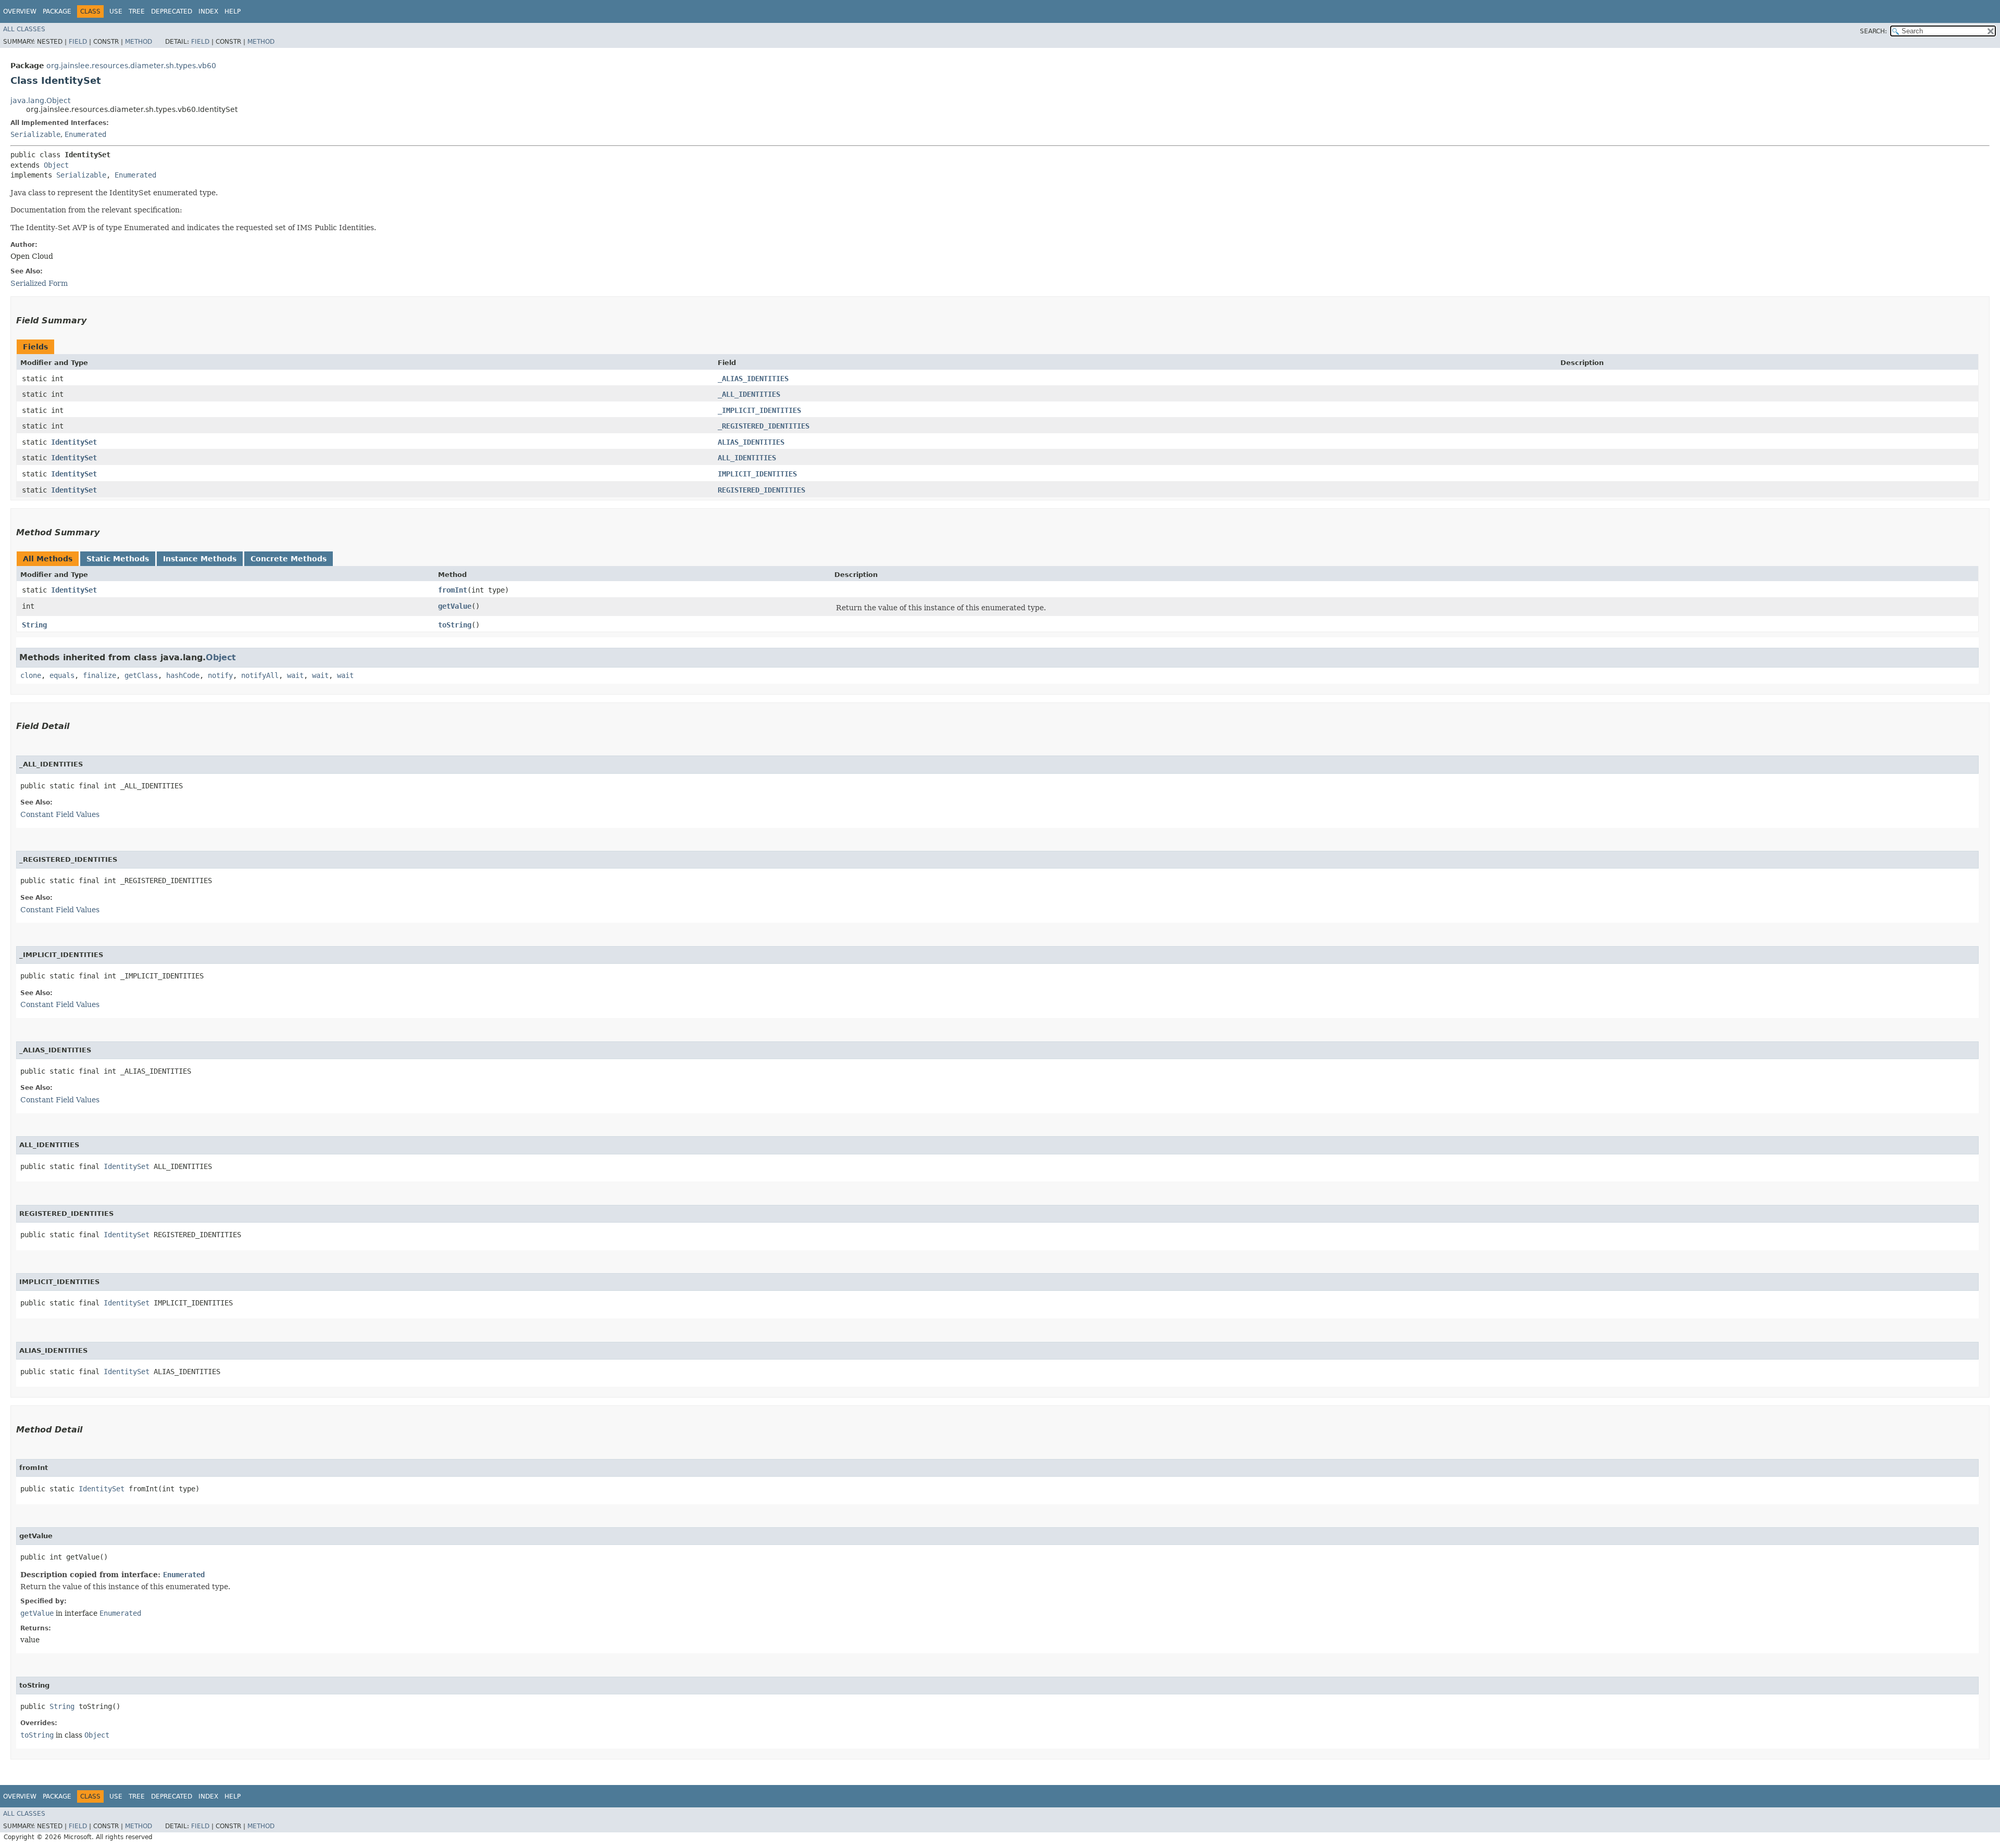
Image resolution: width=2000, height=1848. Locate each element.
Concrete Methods (289, 559)
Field (78, 42)
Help (233, 11)
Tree (137, 11)
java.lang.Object (40, 100)
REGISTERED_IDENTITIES (761, 490)
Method (139, 42)
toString (455, 625)
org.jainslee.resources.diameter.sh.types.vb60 (131, 66)
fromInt (453, 590)
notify (220, 675)
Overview (20, 11)
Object (56, 165)
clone (31, 675)
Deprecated (172, 11)
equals (62, 675)
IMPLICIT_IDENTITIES (757, 474)
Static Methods (118, 559)
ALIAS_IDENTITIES (751, 442)
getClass (141, 675)
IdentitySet (74, 442)
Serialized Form (39, 283)
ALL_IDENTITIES (747, 458)
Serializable (35, 134)
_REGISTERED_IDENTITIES (764, 426)
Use (116, 11)
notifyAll (260, 675)
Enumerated (85, 134)
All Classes (24, 29)
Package (57, 11)
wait (295, 675)
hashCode (183, 675)
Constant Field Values (60, 814)
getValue (455, 606)
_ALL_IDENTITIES (749, 394)
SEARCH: (1873, 31)
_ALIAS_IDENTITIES (753, 379)
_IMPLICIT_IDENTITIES (759, 410)
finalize (99, 675)
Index (208, 11)
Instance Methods (200, 559)
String (34, 625)
